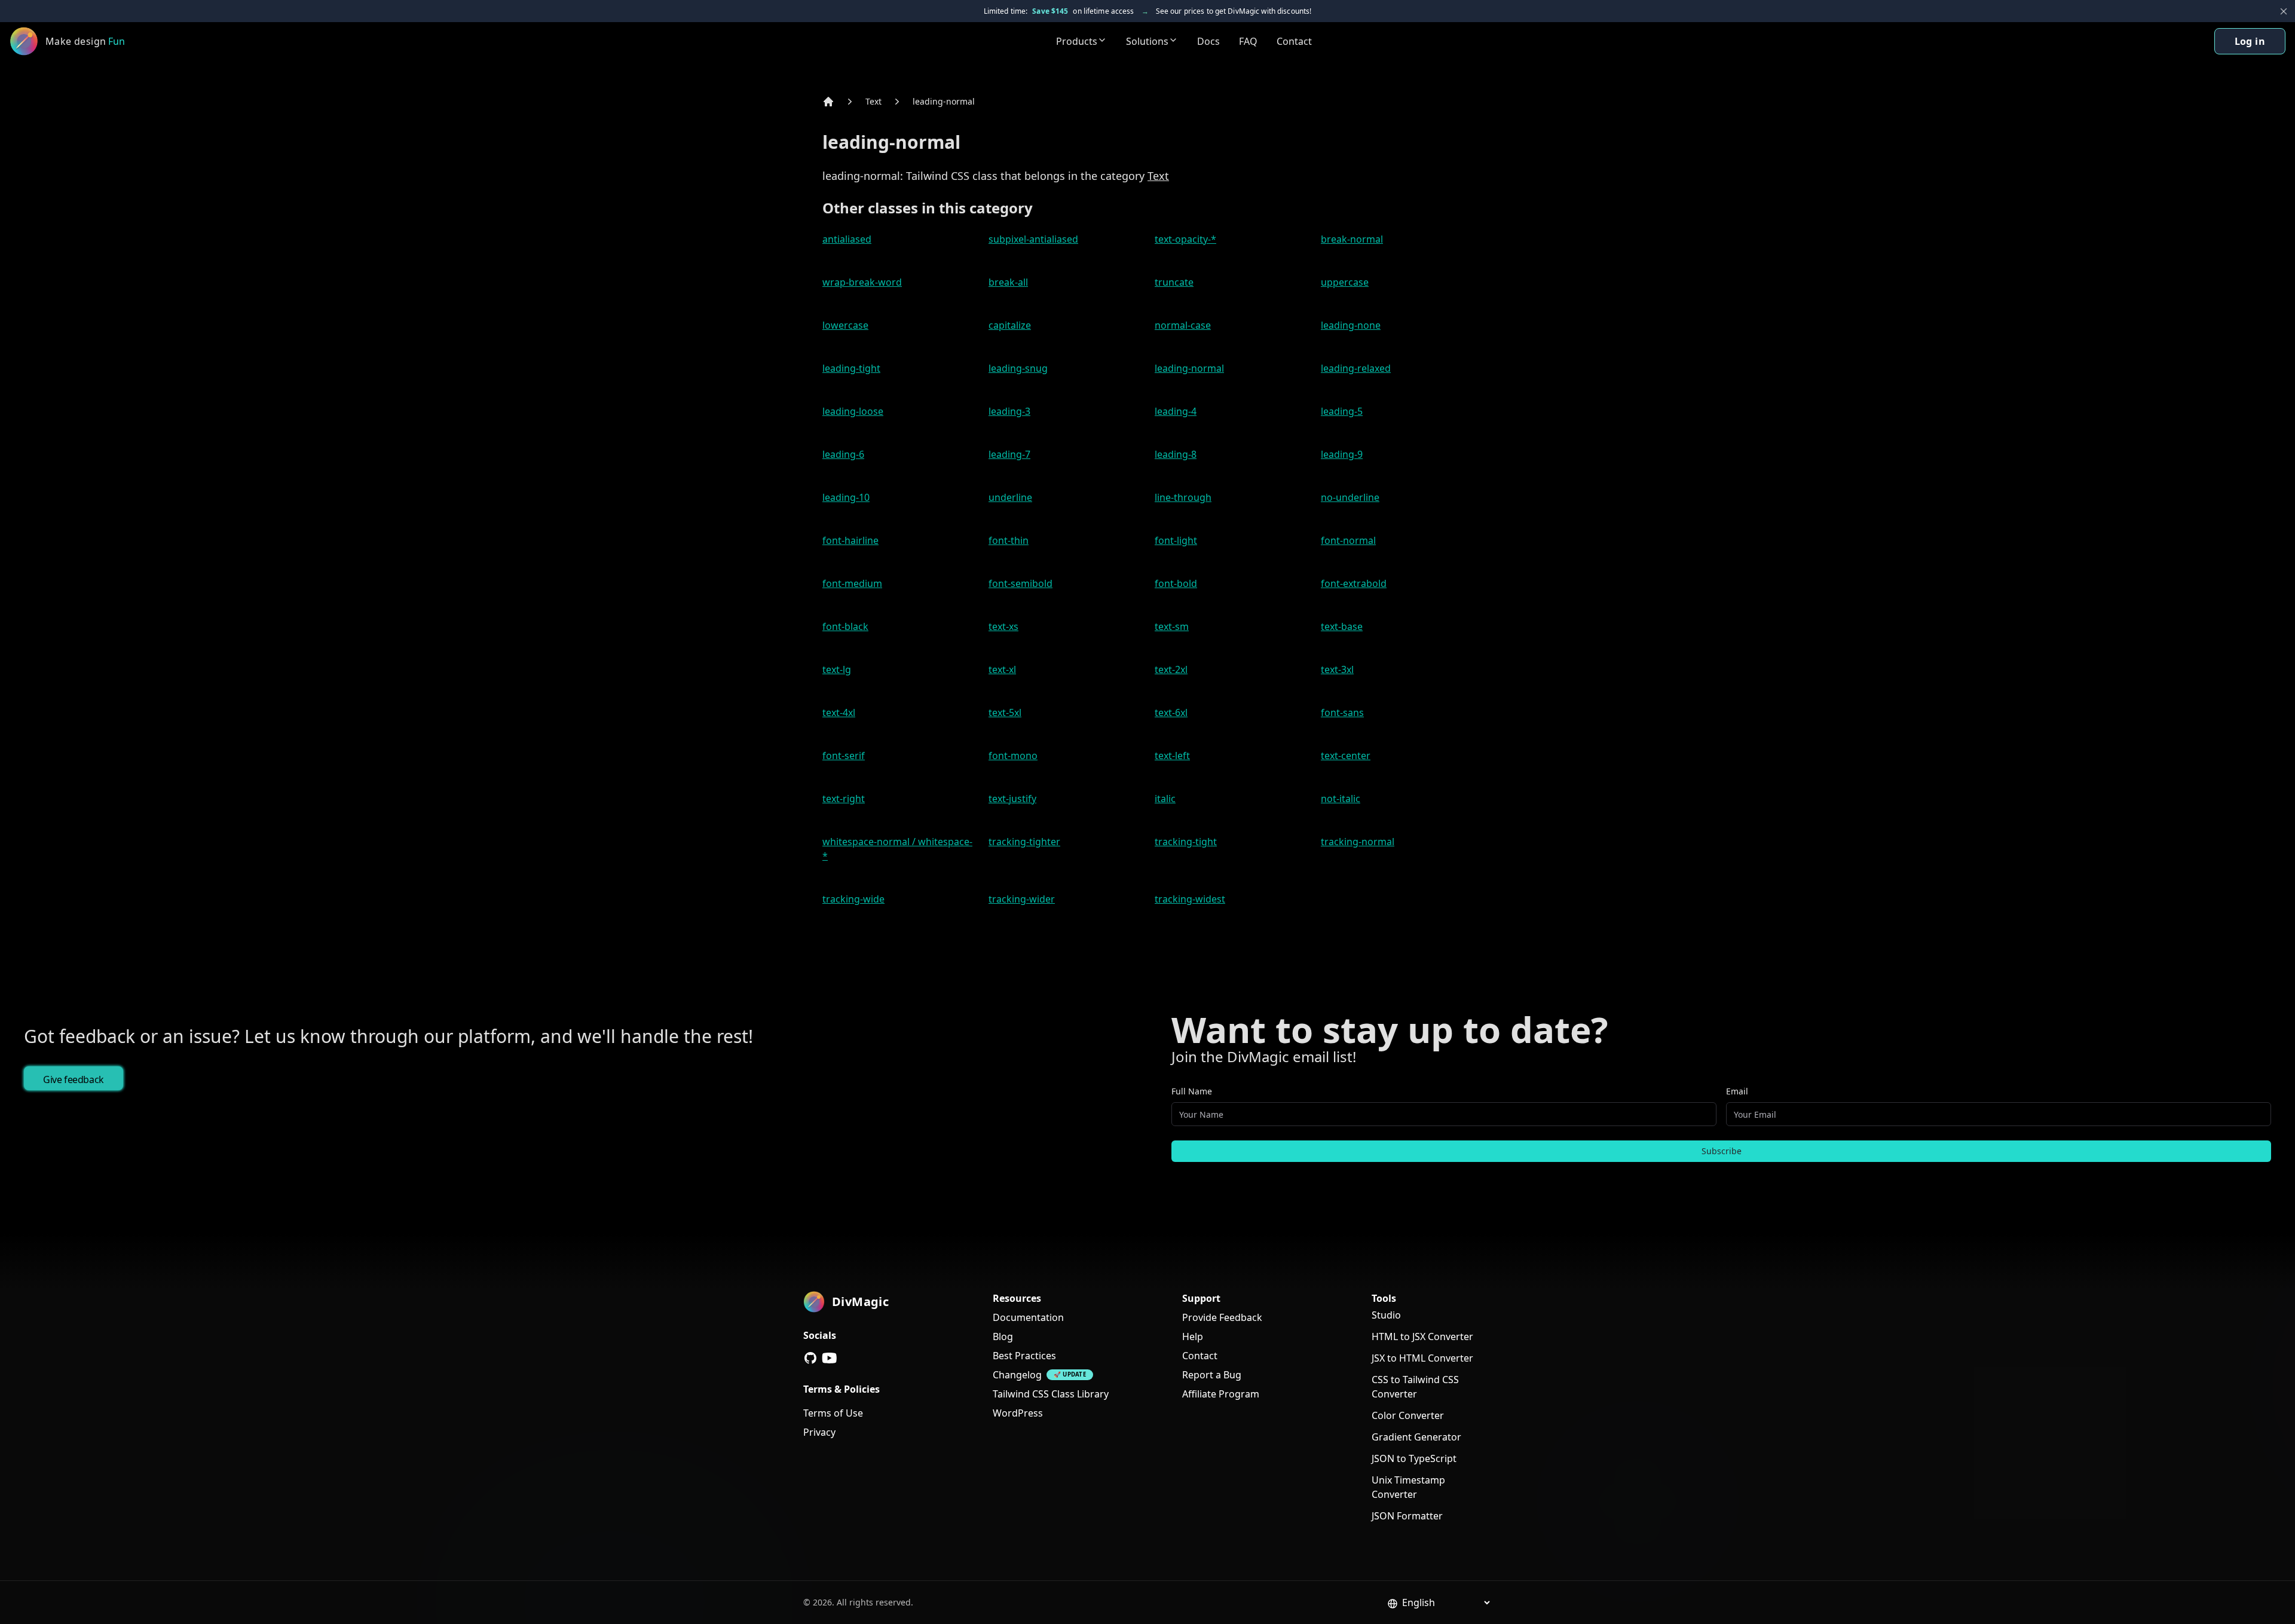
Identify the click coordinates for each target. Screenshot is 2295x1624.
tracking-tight (1186, 842)
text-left (1172, 756)
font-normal (1348, 540)
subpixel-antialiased (1033, 239)
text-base (1342, 626)
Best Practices (1024, 1356)
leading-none (1351, 325)
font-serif (844, 756)
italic (1165, 799)
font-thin (1009, 540)
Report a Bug (1212, 1375)
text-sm (1172, 626)
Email (1737, 1091)
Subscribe (1722, 1151)
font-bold (1176, 583)
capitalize (1010, 325)
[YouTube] (830, 1358)
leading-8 (1176, 454)
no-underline (1350, 497)
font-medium (852, 583)
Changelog (1017, 1375)
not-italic (1341, 799)
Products (1077, 41)
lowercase (845, 325)
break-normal (1352, 239)
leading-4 (1176, 411)
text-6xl (1171, 712)
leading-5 (1342, 411)
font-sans (1342, 712)
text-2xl (1171, 669)
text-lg (837, 669)
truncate (1174, 282)
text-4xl (839, 712)
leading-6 (843, 454)
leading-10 (846, 497)
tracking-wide (853, 899)
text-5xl (1005, 712)
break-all (1008, 282)
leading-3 (1009, 411)
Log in (2250, 41)
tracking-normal (1358, 842)
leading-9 (1342, 454)
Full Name (1192, 1091)
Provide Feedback (1222, 1317)
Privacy (819, 1432)
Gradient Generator (1416, 1437)
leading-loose (853, 411)
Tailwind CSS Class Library (1051, 1394)
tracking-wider (1022, 899)
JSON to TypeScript (1414, 1458)
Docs (1208, 41)
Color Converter (1408, 1415)
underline (1010, 497)
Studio (1386, 1315)
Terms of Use (833, 1413)
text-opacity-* (1185, 239)
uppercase (1345, 282)
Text (873, 101)
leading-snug (1018, 368)
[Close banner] (2284, 11)
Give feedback (74, 1079)
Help (1193, 1336)
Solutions (1147, 41)
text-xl (1002, 669)
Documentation (1028, 1317)
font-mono (1013, 756)
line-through (1183, 497)
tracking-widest (1190, 899)
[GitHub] (810, 1358)
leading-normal (944, 101)
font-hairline (850, 540)
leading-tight (851, 368)
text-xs (1003, 626)
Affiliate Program (1221, 1394)
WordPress (1018, 1413)
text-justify (1012, 799)
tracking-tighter (1024, 842)
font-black (845, 626)
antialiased (847, 239)
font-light (1176, 540)
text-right (844, 799)
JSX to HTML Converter (1422, 1358)
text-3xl (1337, 669)
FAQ (1248, 41)
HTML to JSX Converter (1422, 1336)
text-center (1346, 756)
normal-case (1183, 325)
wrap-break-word (862, 282)
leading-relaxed (1356, 368)
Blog (1003, 1336)
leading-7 (1009, 454)
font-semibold (1020, 583)
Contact (1294, 41)
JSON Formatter (1407, 1516)
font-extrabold (1354, 583)
